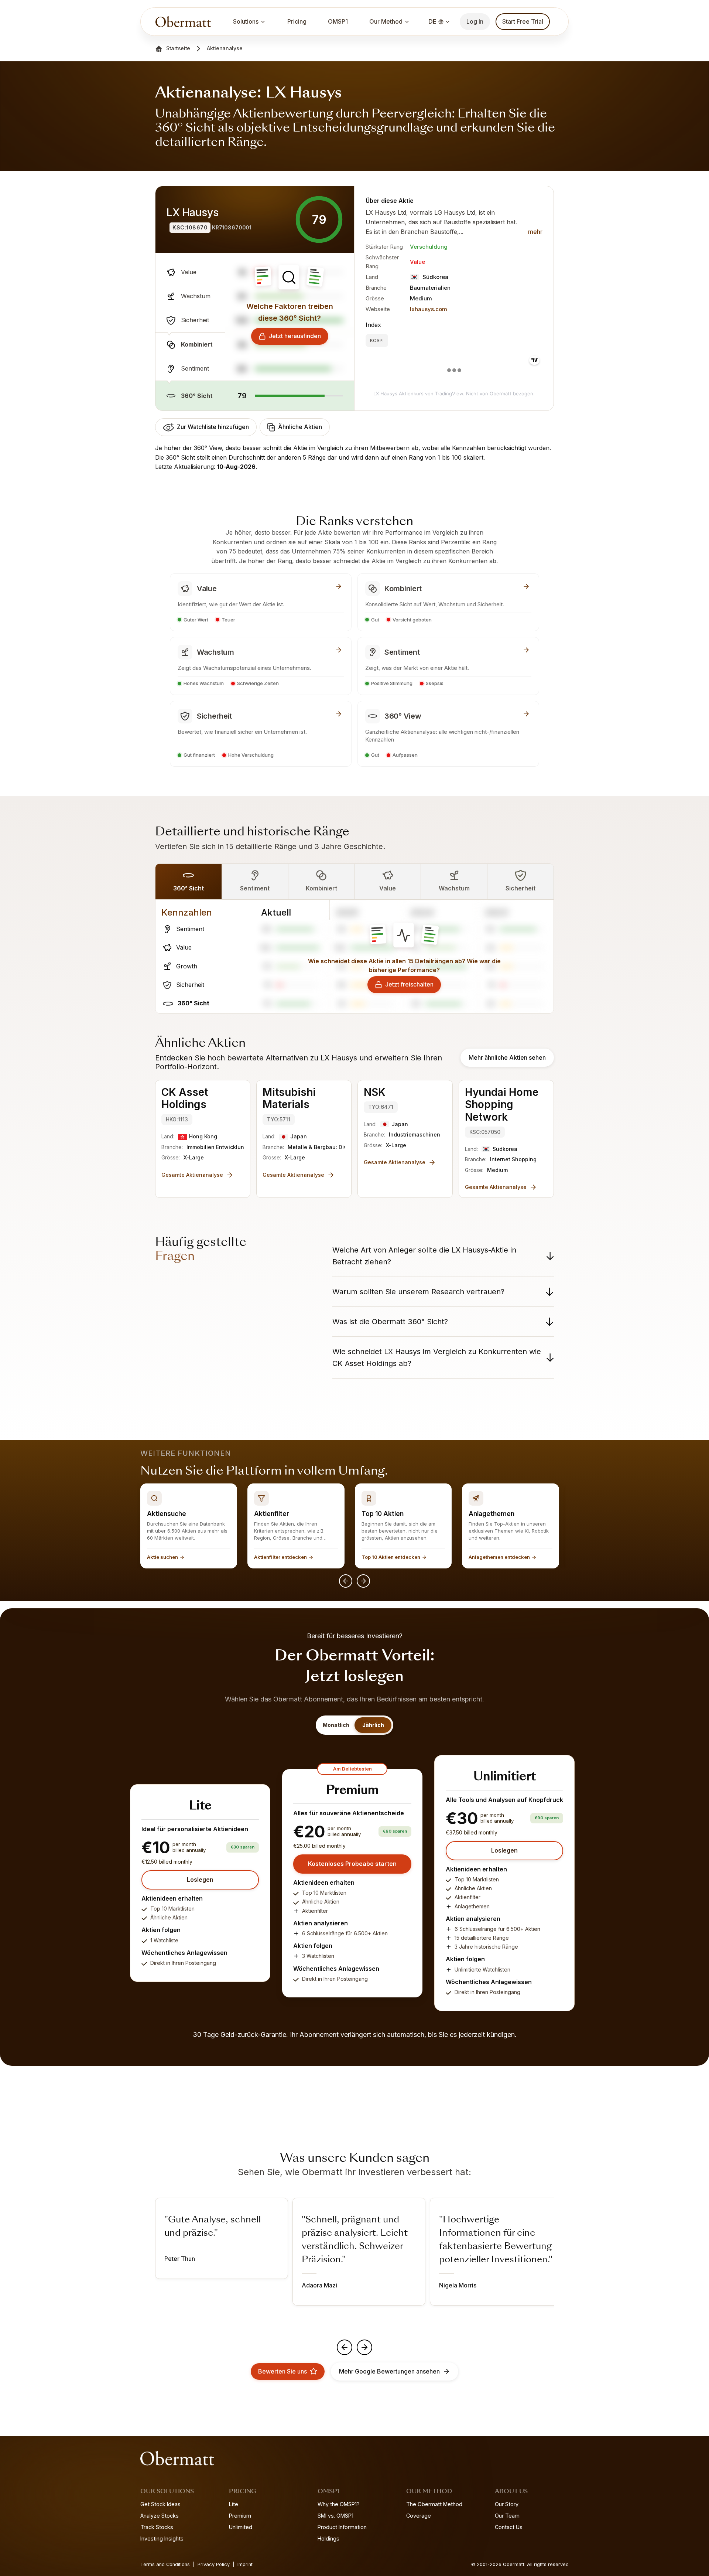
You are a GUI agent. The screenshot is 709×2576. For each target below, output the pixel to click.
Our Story (507, 2504)
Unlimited (241, 2527)
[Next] (363, 1581)
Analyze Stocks (160, 2516)
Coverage (419, 2516)
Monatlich (336, 1725)
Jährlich (373, 1725)
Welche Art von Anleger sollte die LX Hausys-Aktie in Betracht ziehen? (424, 1256)
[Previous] (346, 1581)
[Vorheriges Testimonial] (345, 2347)
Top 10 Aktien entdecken (391, 1557)
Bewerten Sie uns (282, 2371)
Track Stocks (157, 2527)
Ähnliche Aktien (300, 427)
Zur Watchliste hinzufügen (213, 427)
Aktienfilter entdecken (280, 1557)
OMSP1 (338, 21)
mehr (535, 232)
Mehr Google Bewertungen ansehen (389, 2371)
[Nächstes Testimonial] (364, 2347)
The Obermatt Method (434, 2504)
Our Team (507, 2516)
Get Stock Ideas (160, 2504)
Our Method (386, 21)
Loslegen (200, 1880)
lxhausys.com (429, 309)
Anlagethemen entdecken (499, 1557)
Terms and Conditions (165, 2564)
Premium (240, 2516)
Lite (234, 2504)
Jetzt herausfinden (295, 336)
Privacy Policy (214, 2564)
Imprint (245, 2564)
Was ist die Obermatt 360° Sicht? (390, 1322)
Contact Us (509, 2527)
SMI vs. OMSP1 (335, 2516)
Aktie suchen (162, 1557)
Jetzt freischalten (409, 984)
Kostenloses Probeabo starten (352, 1864)
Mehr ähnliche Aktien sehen (507, 1057)
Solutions (246, 21)
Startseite (178, 48)
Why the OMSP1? (339, 2504)
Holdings (328, 2538)
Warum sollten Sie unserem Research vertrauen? (418, 1292)
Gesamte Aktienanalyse (192, 1175)
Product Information (342, 2527)
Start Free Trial (523, 21)
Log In (475, 21)
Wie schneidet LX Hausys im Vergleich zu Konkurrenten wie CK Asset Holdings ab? (437, 1357)
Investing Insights (162, 2538)
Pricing (297, 21)
